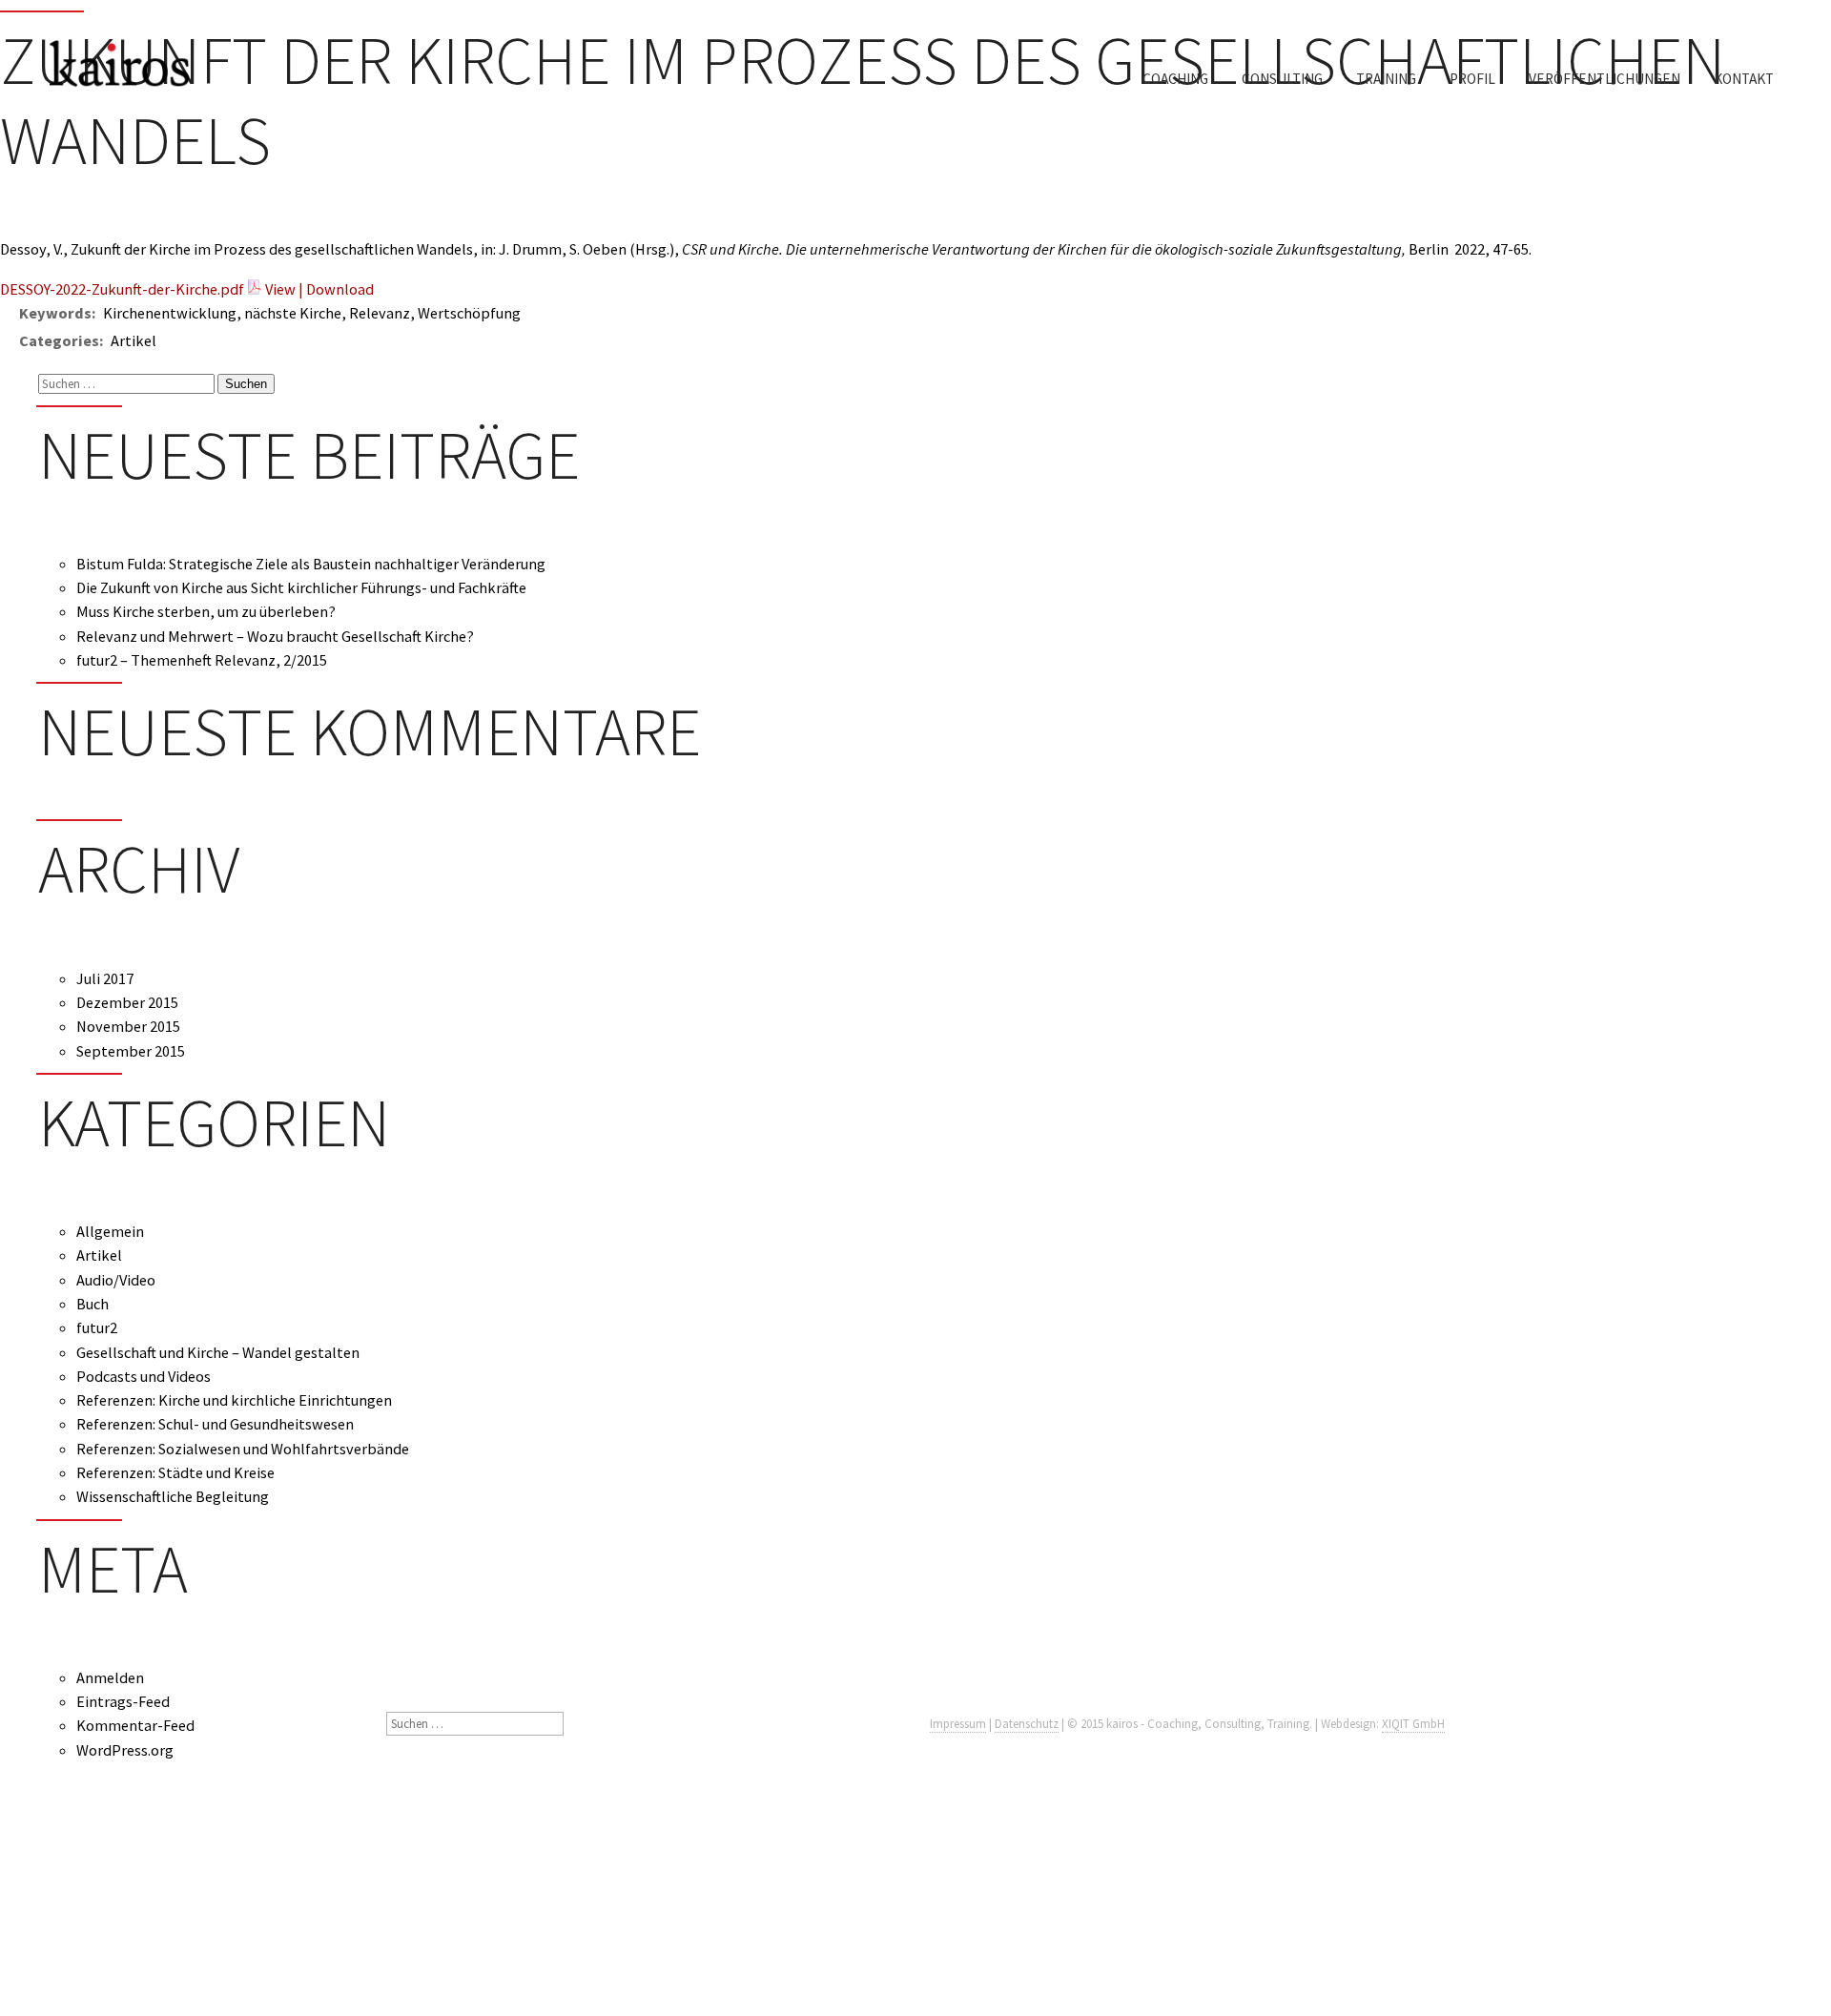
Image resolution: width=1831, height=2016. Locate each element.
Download (340, 289)
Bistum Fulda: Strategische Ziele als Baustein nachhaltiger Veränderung (311, 564)
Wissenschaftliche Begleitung (173, 1496)
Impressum (958, 1724)
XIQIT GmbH (1413, 1724)
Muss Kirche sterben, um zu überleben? (206, 611)
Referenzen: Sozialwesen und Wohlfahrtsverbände (243, 1449)
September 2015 (131, 1051)
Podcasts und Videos (144, 1376)
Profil (1472, 79)
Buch (93, 1304)
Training (1386, 79)
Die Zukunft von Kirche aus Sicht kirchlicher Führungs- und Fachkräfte (301, 587)
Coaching (1175, 79)
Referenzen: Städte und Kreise (175, 1472)
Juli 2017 (105, 978)
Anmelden (110, 1677)
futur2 (97, 1327)
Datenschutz (1027, 1724)
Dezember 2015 (127, 1002)
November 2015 (128, 1026)
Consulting (1282, 79)
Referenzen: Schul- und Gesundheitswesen (215, 1424)
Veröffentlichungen (1605, 79)
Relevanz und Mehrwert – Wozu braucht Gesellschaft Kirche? (275, 636)
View (280, 289)
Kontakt (1744, 79)
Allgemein (110, 1231)
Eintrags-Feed (123, 1701)
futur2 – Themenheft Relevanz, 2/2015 (202, 660)
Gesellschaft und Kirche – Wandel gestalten (218, 1352)
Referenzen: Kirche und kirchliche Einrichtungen (234, 1400)
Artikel (99, 1255)
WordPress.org (125, 1750)
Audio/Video (116, 1280)
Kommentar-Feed (135, 1725)
